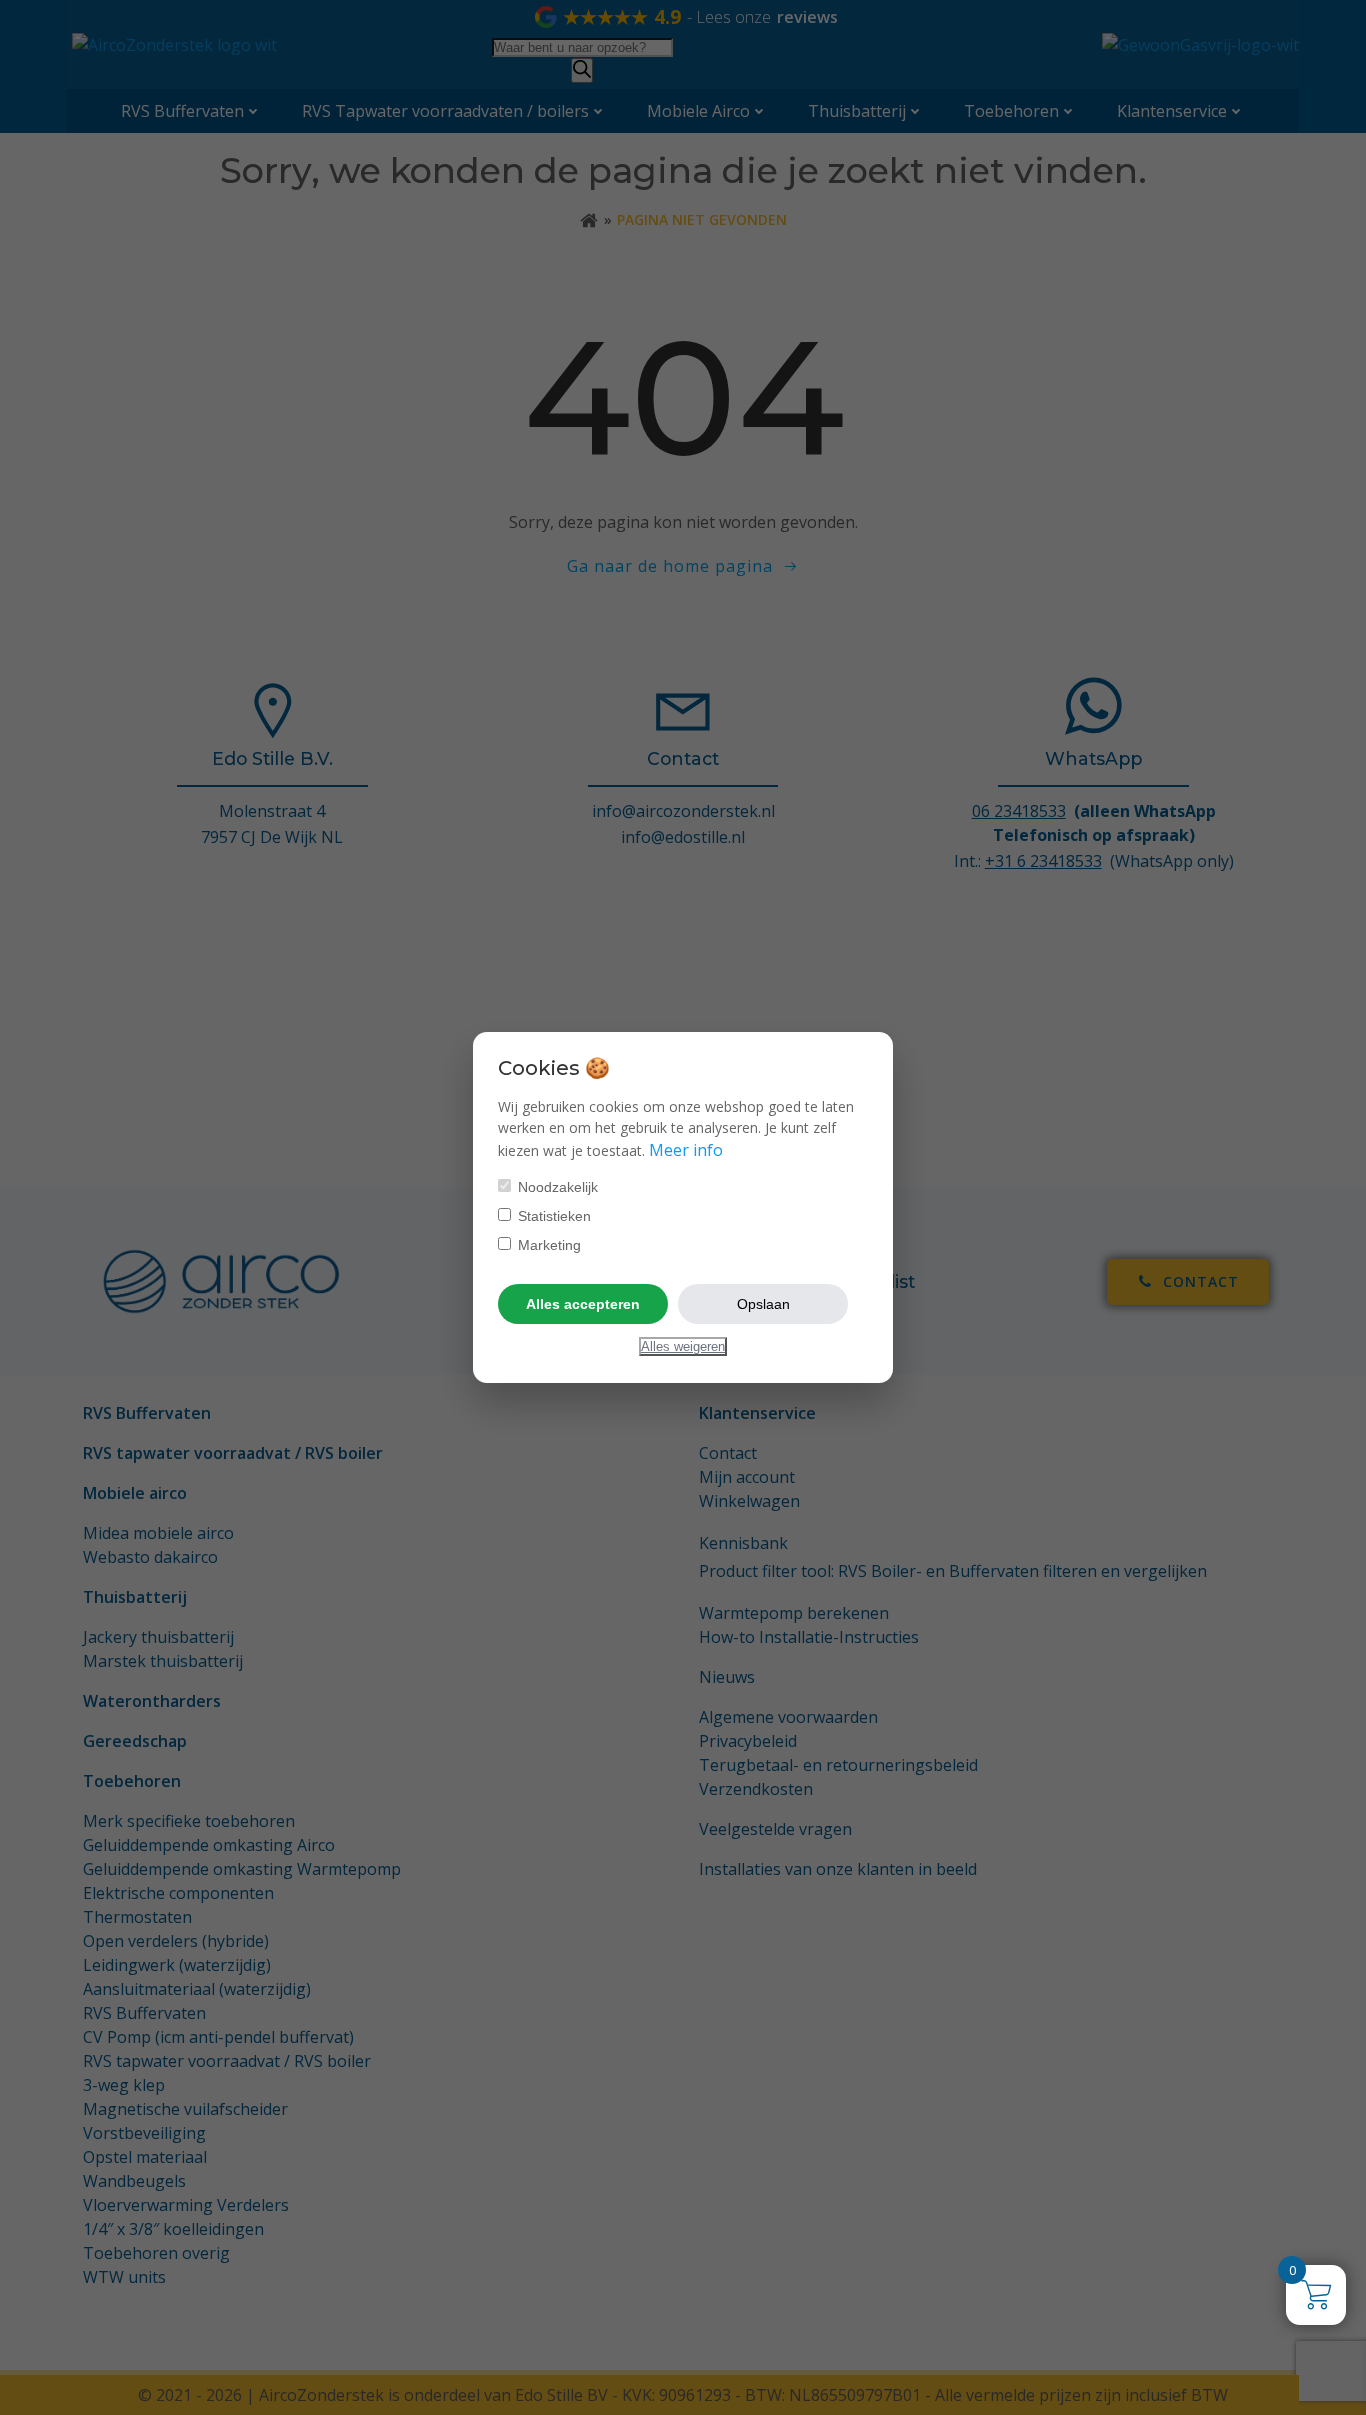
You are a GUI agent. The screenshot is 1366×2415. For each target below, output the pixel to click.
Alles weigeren (683, 1346)
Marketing (547, 1245)
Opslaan (763, 1304)
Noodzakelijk (556, 1187)
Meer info (686, 1150)
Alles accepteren (583, 1304)
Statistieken (552, 1216)
